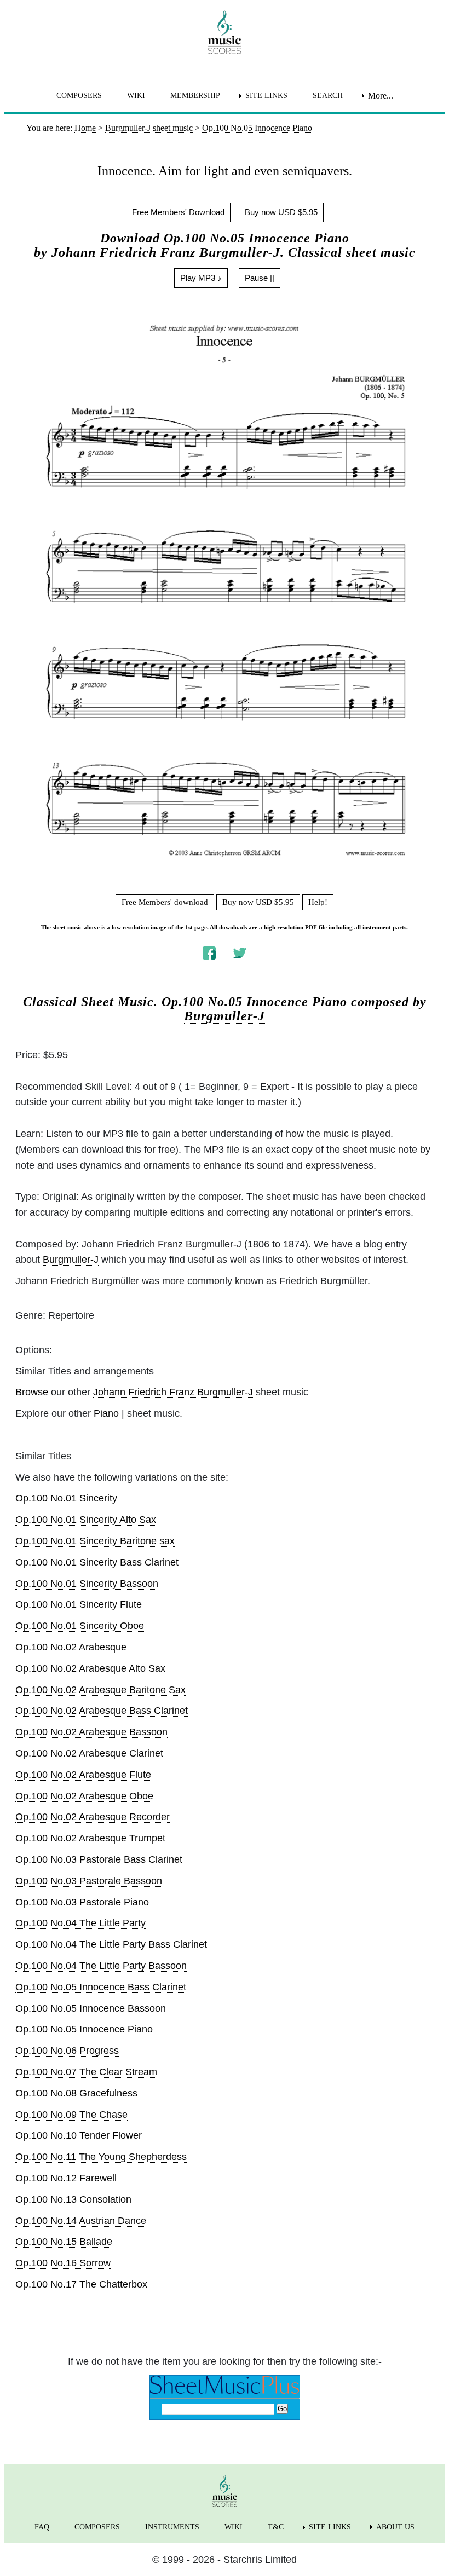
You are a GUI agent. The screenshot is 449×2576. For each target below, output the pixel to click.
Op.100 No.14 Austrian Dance (81, 2221)
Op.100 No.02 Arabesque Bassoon (91, 1732)
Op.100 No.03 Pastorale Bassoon (89, 1881)
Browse (32, 1392)
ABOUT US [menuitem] (395, 2527)
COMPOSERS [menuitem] (79, 96)
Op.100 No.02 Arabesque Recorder (93, 1817)
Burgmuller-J (225, 1016)
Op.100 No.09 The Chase (71, 2115)
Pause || (260, 278)
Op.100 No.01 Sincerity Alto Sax (86, 1520)
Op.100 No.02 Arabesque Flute (83, 1775)
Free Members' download (165, 902)
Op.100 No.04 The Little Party (80, 1923)
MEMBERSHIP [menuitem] (195, 96)
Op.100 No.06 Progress (67, 2051)
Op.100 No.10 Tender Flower (79, 2135)
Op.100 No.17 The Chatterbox (81, 2284)
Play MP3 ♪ (201, 278)
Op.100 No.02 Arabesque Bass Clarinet (102, 1711)
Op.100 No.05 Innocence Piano (84, 2029)
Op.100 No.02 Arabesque (71, 1647)
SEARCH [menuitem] (328, 96)
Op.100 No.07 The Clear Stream (86, 2072)
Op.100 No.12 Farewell (66, 2178)
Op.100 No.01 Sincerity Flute (79, 1604)
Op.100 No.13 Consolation (73, 2199)
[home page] (225, 32)
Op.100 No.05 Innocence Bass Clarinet (101, 1987)
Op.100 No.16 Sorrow (63, 2263)
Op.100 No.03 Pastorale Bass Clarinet (99, 1859)
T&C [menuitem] (276, 2527)
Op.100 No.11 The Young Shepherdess (101, 2157)
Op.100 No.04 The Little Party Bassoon (101, 1966)
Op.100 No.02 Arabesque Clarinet (89, 1753)
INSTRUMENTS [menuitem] (172, 2527)
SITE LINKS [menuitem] (266, 96)
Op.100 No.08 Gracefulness (76, 2093)
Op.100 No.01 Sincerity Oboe (80, 1626)
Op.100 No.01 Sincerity (66, 1498)
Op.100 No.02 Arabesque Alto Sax (90, 1668)
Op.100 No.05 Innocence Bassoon (91, 2008)
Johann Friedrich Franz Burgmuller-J (173, 1392)
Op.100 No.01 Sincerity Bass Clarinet (97, 1562)
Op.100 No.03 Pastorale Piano (82, 1902)
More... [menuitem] (381, 96)
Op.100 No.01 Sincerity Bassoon (87, 1584)
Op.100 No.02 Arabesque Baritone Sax (100, 1690)
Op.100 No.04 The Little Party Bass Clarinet (111, 1944)
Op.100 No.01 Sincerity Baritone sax (95, 1541)
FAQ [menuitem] (42, 2527)
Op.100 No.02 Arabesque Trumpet (90, 1838)
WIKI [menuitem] (136, 96)
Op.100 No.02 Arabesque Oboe (84, 1796)
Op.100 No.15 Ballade (64, 2242)
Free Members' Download (178, 212)
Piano (106, 1413)
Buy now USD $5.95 (281, 212)
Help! (318, 902)
